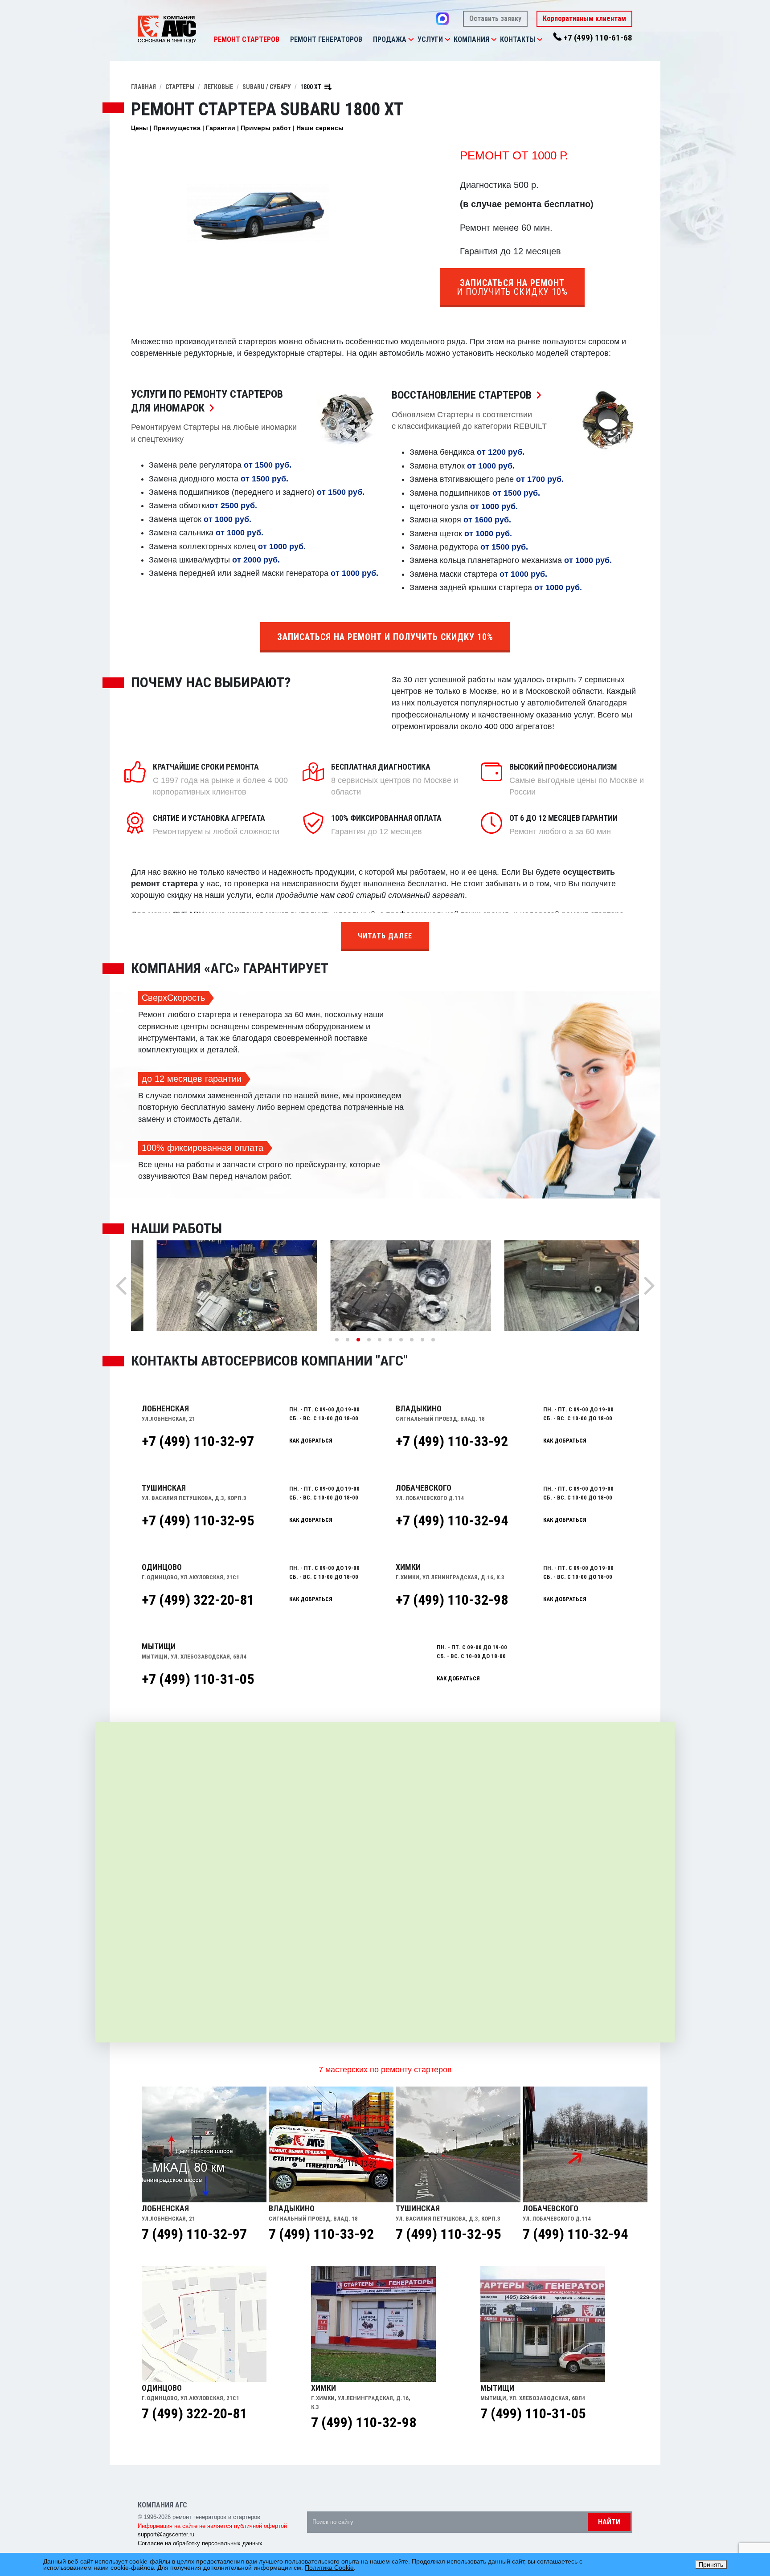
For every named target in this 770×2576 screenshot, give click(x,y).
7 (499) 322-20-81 (194, 2413)
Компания (471, 39)
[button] (411, 40)
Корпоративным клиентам (584, 18)
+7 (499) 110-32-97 (198, 1441)
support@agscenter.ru (166, 2534)
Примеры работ (266, 128)
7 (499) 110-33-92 (321, 2234)
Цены (139, 128)
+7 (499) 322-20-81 (198, 1600)
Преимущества (177, 128)
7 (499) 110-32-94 (575, 2234)
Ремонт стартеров (247, 39)
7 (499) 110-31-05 (533, 2413)
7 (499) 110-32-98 (364, 2422)
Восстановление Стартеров (469, 395)
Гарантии (221, 128)
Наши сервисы (320, 128)
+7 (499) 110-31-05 (198, 1679)
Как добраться (311, 1441)
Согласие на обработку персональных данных (200, 2543)
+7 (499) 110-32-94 (452, 1520)
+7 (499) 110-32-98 (452, 1600)
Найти (609, 2522)
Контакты (518, 39)
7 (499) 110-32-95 (448, 2234)
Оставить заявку (495, 18)
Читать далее (385, 936)
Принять (711, 2564)
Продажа (390, 39)
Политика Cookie (329, 2568)
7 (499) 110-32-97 (194, 2234)
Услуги (430, 39)
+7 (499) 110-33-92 (452, 1441)
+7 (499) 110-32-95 (198, 1520)
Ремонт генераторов (326, 39)
